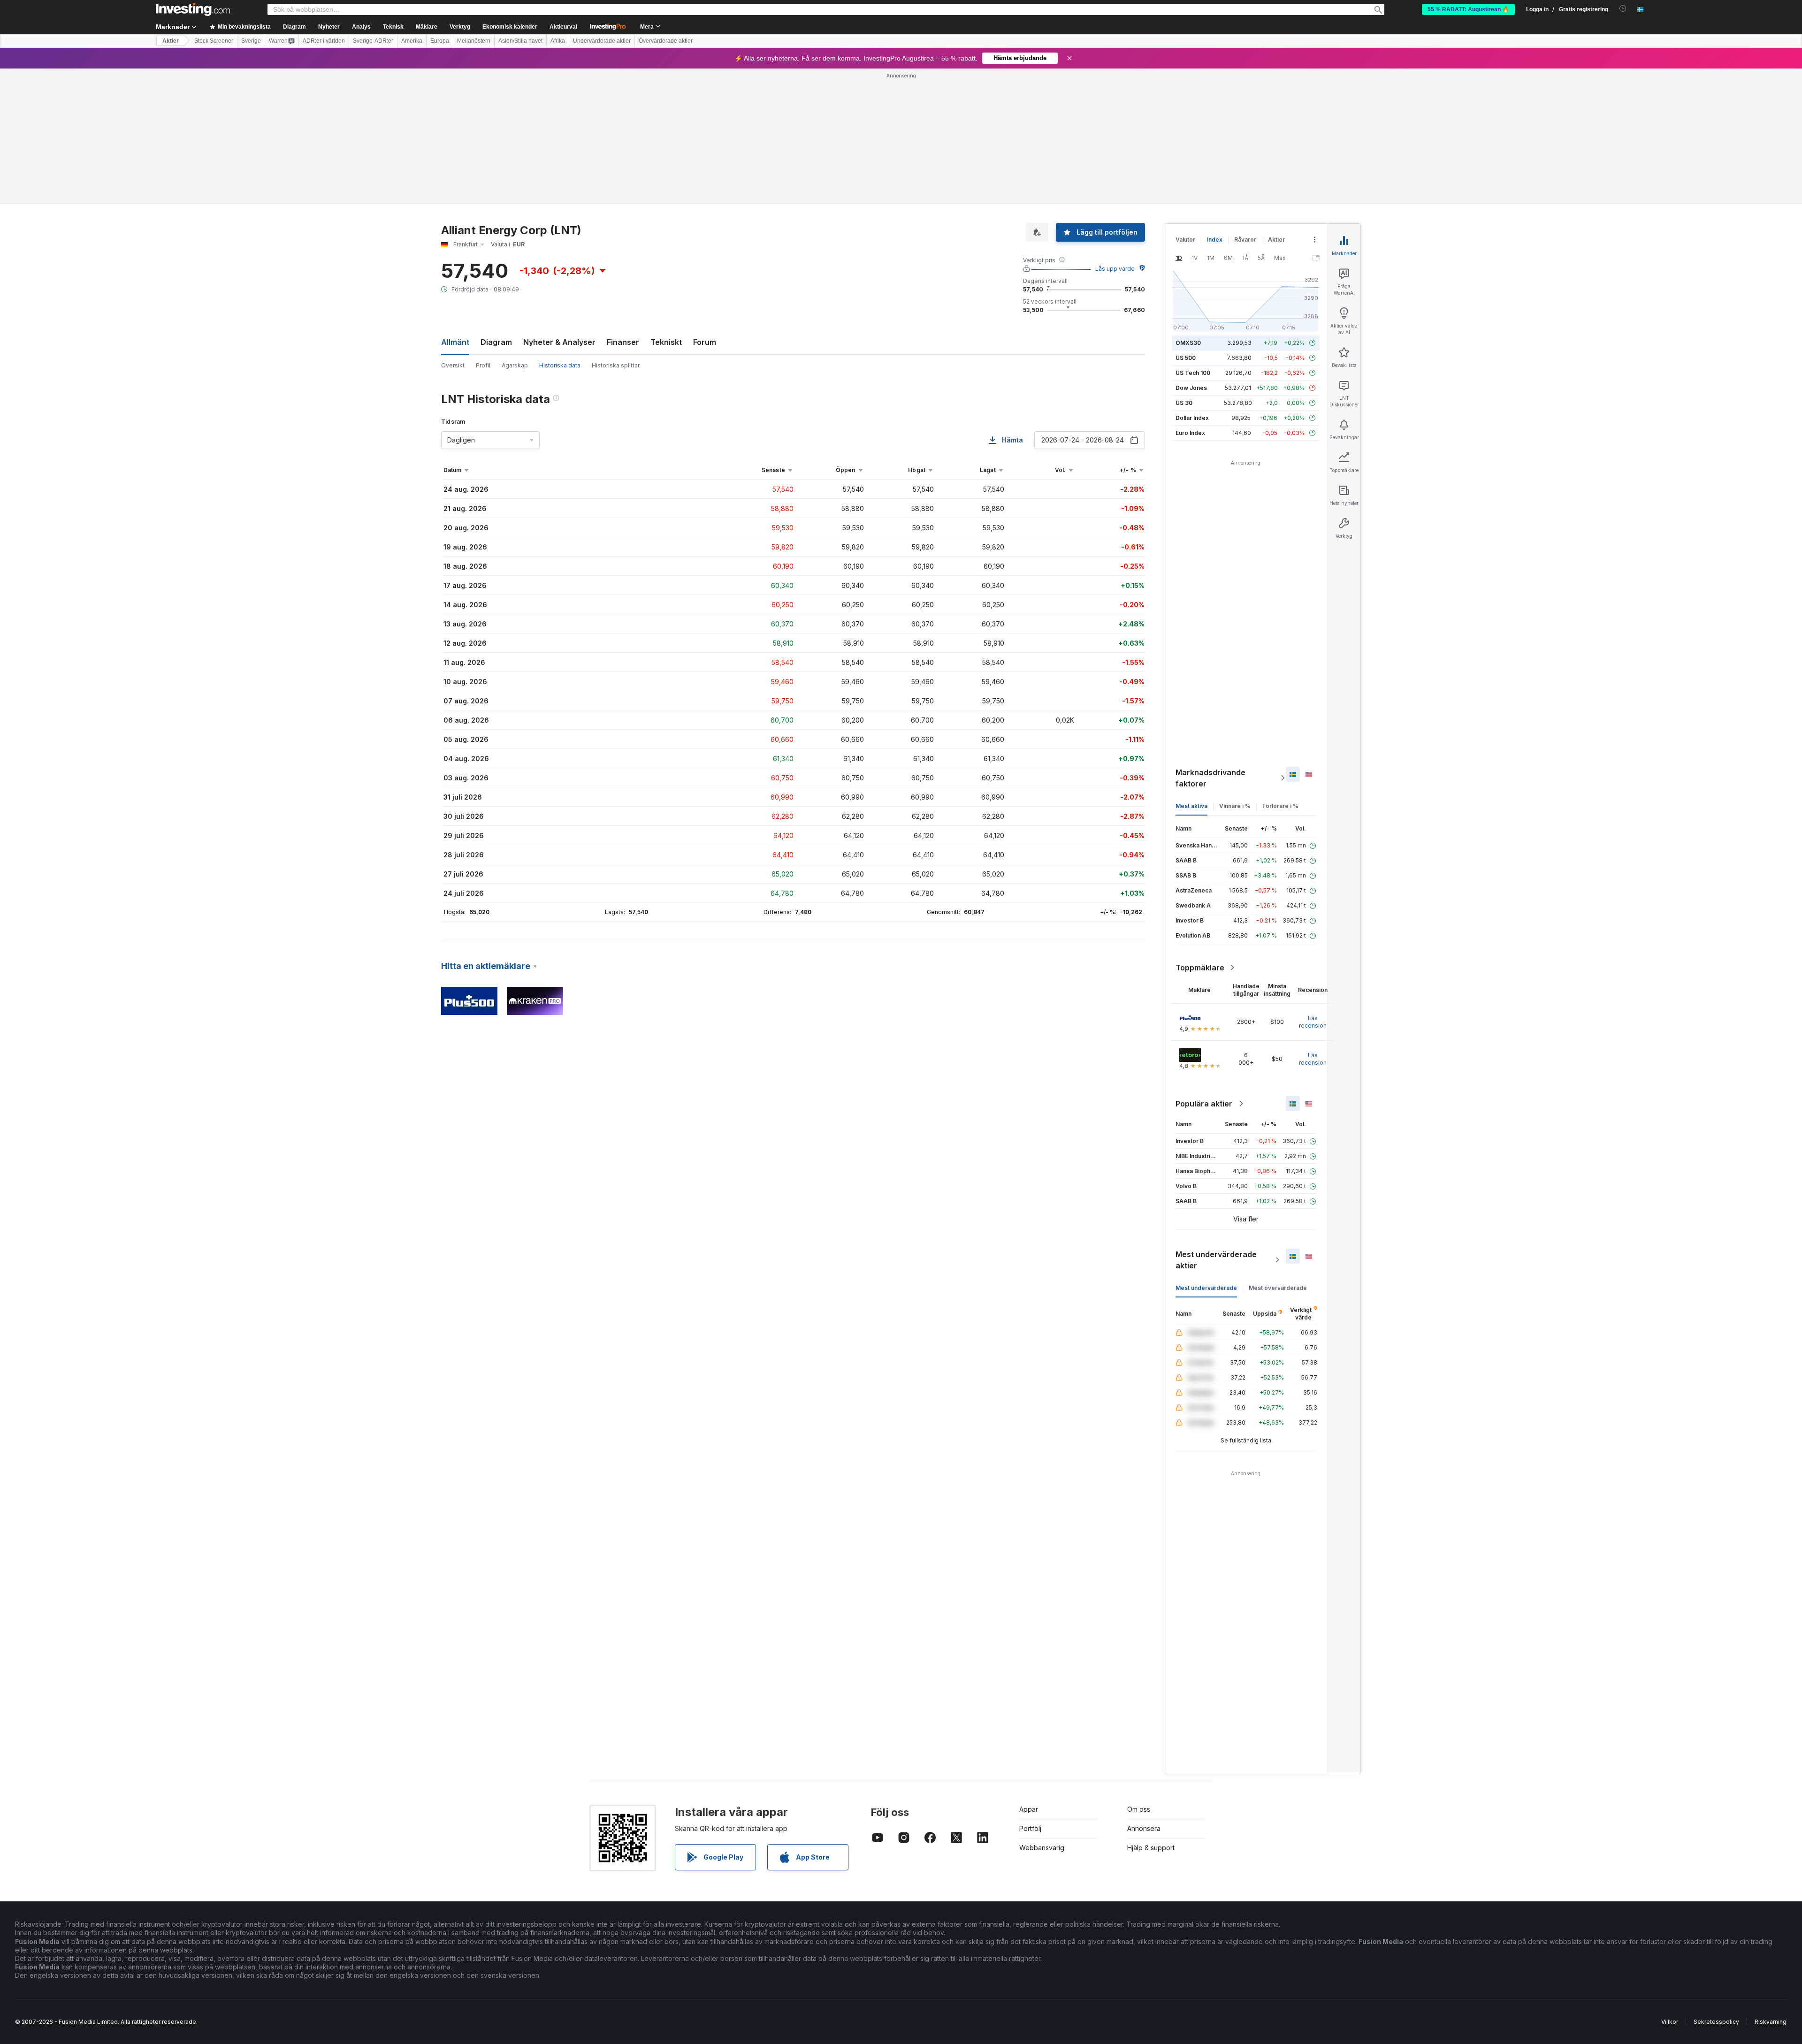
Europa (440, 41)
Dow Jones (1191, 388)
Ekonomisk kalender (510, 27)
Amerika (412, 41)
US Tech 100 (1193, 373)
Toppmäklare (1200, 968)
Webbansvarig (1042, 1848)
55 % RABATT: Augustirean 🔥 (1468, 9)
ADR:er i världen (324, 41)
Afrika (558, 41)
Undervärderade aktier (602, 41)
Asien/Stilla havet (520, 41)
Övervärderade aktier (666, 41)
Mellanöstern (474, 41)
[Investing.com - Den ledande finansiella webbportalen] (193, 9)
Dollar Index (1192, 418)
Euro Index (1190, 433)
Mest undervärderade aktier (1216, 1260)
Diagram (496, 342)
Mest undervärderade (1206, 1288)
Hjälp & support (1151, 1848)
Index (1215, 240)
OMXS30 (1188, 343)
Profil (483, 365)
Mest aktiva (1191, 806)
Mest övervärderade (1278, 1288)
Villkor (1670, 2022)
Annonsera (1144, 1828)
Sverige (251, 41)
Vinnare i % (1235, 806)
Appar (1029, 1809)
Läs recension (1313, 1022)
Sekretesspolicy (1716, 2022)
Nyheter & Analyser (559, 342)
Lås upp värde (1115, 269)
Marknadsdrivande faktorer (1210, 778)
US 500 (1186, 358)
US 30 (1184, 403)
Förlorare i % (1280, 806)
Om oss (1139, 1809)
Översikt (453, 365)
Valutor (1185, 240)
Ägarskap (515, 365)
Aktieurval (563, 27)
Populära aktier (1204, 1104)
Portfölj (1030, 1828)
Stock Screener (214, 41)
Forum (705, 342)
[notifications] (1623, 9)
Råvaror (1245, 240)
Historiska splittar (616, 365)
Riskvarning (1771, 2022)
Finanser (623, 342)
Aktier (171, 41)
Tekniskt (666, 342)
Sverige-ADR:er (373, 41)
